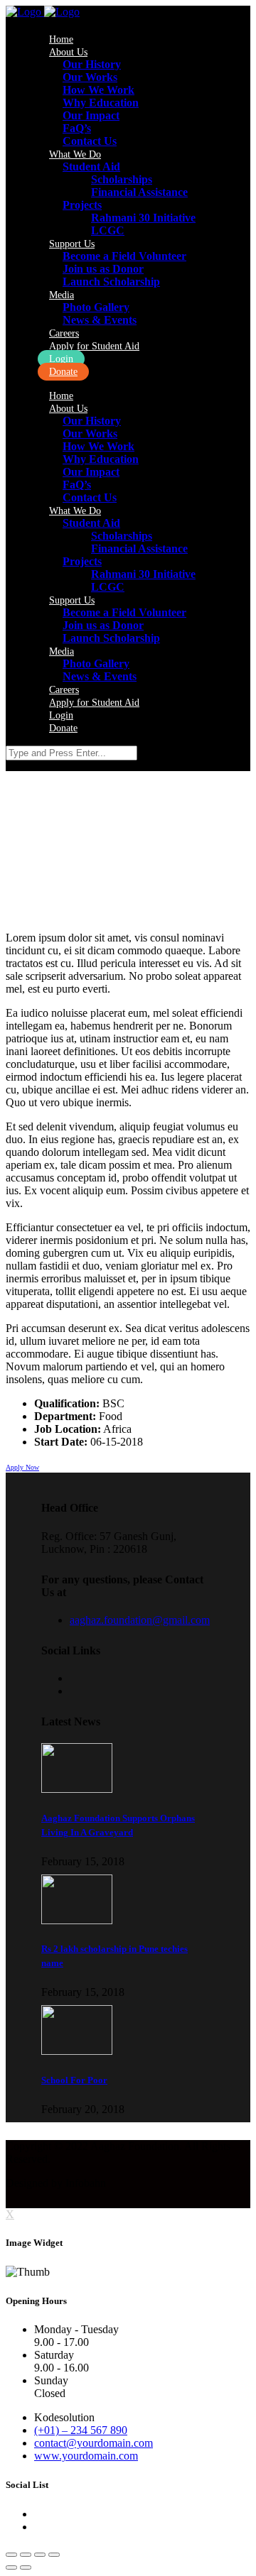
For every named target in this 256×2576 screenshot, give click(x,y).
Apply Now (22, 1467)
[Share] (26, 2555)
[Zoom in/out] (54, 2555)
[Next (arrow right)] (26, 2567)
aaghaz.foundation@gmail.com (140, 1620)
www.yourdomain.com (86, 2456)
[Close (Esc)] (11, 2555)
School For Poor (74, 2080)
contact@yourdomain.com (94, 2443)
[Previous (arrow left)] (11, 2567)
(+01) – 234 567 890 (81, 2430)
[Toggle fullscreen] (40, 2555)
